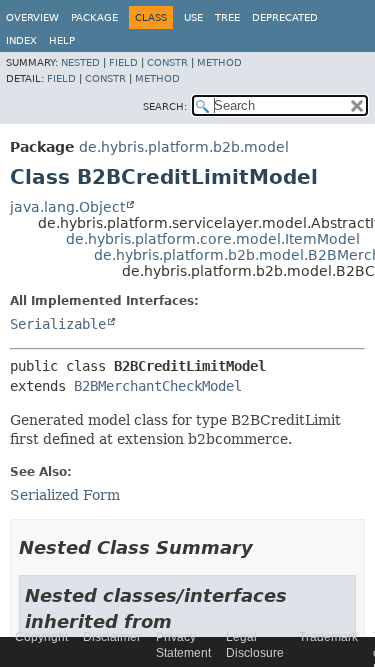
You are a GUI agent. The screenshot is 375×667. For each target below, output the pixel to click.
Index (21, 40)
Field (123, 62)
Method (219, 62)
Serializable (58, 324)
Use (193, 17)
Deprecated (285, 17)
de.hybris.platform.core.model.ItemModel (213, 239)
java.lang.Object (67, 207)
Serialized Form (65, 495)
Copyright (41, 637)
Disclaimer (112, 637)
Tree (227, 17)
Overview (32, 17)
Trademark (328, 637)
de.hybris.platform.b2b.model (184, 147)
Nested (80, 62)
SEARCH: (165, 106)
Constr (167, 62)
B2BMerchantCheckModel (158, 386)
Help (62, 40)
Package (94, 17)
